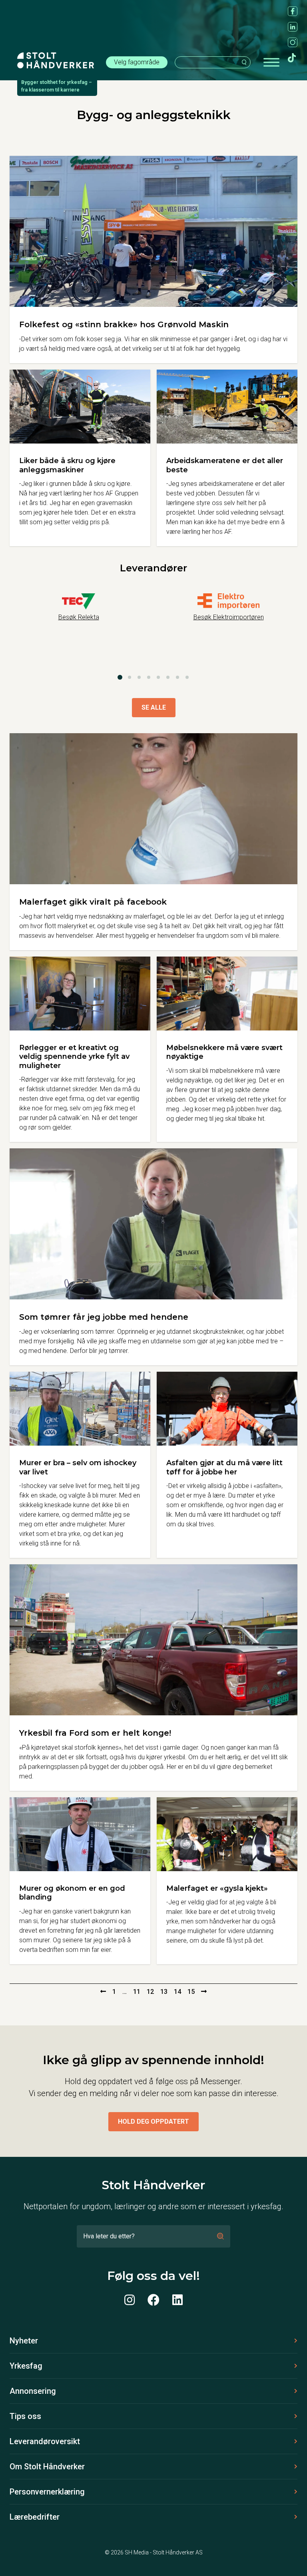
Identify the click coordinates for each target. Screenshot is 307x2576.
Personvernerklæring (47, 2492)
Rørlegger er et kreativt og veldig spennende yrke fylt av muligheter (74, 1057)
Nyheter (24, 2341)
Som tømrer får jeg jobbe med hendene (104, 1317)
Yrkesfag (26, 2366)
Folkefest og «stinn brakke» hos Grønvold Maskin (124, 324)
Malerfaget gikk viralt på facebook (93, 902)
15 (191, 1992)
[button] (120, 677)
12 (150, 1992)
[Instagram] (130, 2300)
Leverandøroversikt (45, 2441)
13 (164, 1992)
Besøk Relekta (79, 617)
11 (137, 1992)
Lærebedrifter (35, 2517)
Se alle (154, 707)
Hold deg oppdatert (153, 2121)
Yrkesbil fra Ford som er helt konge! (95, 1733)
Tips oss (25, 2416)
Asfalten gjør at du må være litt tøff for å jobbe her (224, 1467)
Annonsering (33, 2391)
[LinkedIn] (177, 2300)
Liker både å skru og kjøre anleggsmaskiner (67, 465)
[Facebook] (153, 2300)
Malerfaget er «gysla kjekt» (217, 1888)
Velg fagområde (137, 62)
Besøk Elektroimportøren (229, 617)
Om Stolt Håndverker (47, 2467)
